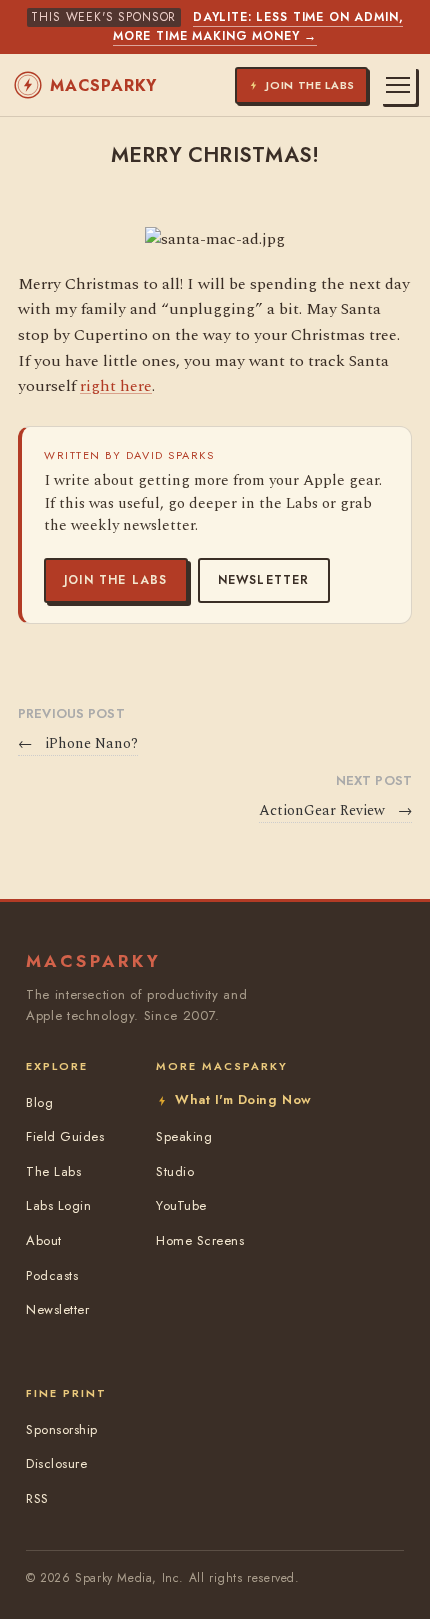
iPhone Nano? (78, 744)
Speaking (184, 1136)
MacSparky (103, 85)
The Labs (53, 1171)
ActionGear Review (335, 811)
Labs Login (58, 1205)
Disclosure (56, 1463)
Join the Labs (116, 580)
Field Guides (65, 1136)
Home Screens (200, 1240)
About (44, 1240)
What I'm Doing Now (243, 1099)
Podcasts (52, 1275)
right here (116, 386)
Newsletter (264, 580)
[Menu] (398, 85)
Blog (39, 1102)
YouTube (181, 1205)
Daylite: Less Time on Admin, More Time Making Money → (258, 26)
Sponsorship (62, 1429)
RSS (37, 1498)
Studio (175, 1171)
